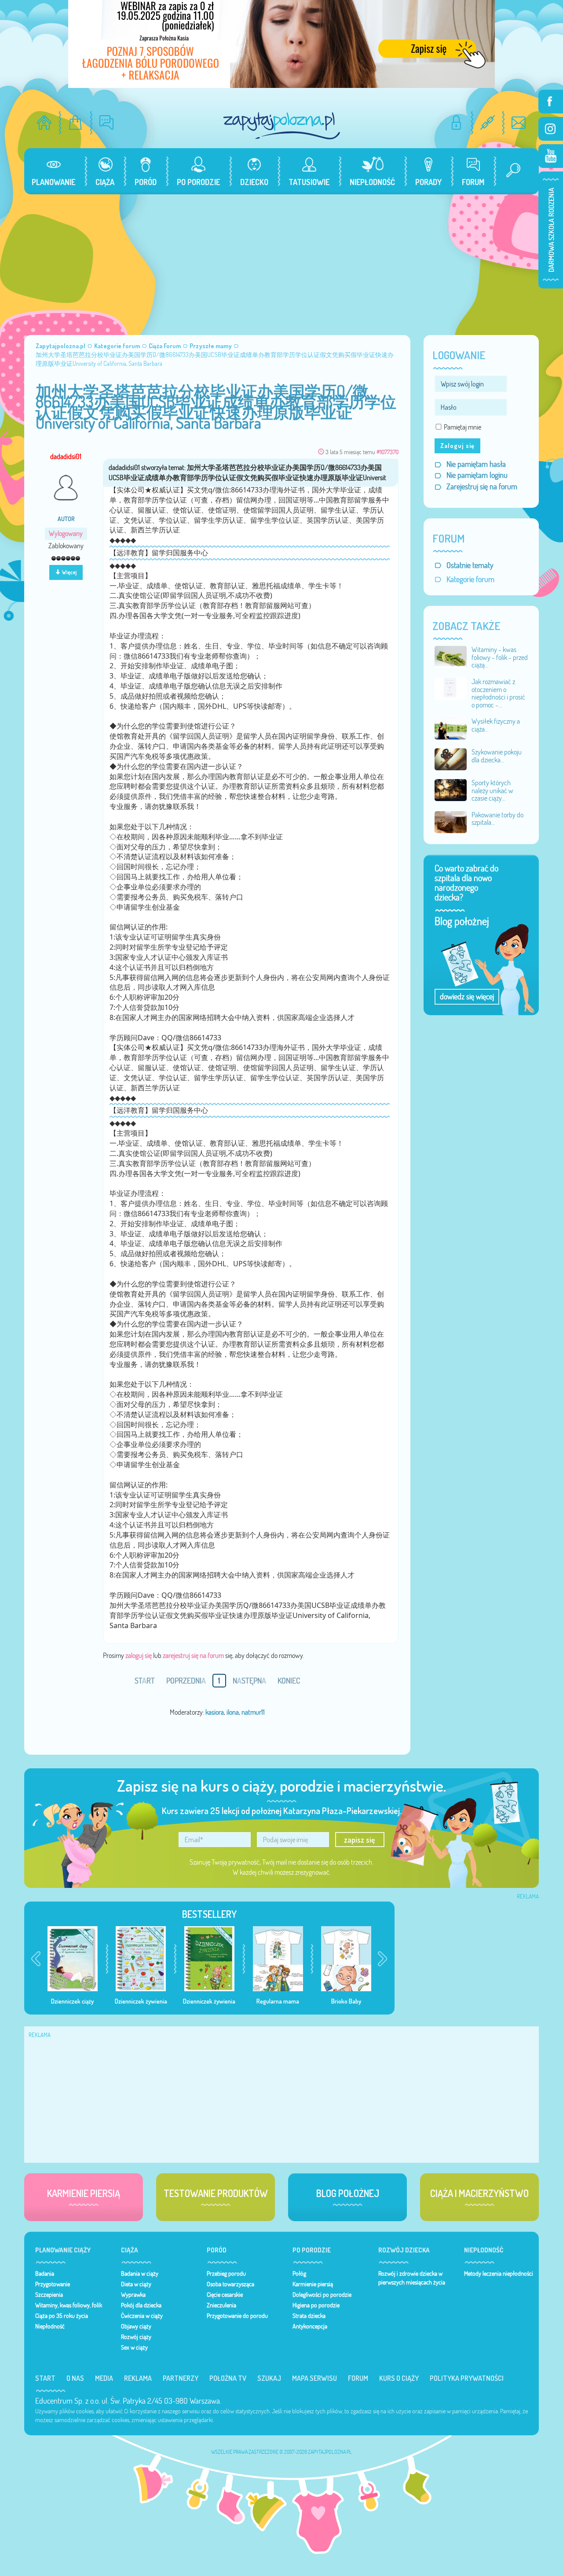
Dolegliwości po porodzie (322, 2295)
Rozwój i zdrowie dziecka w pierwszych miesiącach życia (412, 2278)
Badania (45, 2274)
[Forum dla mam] (107, 122)
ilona (233, 1712)
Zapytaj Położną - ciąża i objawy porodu (281, 126)
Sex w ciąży (134, 2347)
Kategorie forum (470, 579)
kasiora (215, 1712)
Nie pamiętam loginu (477, 475)
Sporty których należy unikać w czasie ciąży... (492, 790)
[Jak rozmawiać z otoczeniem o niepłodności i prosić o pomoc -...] (451, 688)
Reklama (138, 2378)
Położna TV (228, 2378)
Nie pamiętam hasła (476, 464)
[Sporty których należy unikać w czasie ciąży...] (451, 789)
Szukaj (269, 2378)
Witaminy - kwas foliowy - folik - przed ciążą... (500, 657)
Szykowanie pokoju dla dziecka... (497, 756)
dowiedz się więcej (467, 997)
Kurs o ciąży (399, 2378)
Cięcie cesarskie (225, 2295)
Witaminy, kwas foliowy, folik (69, 2305)
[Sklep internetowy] (75, 122)
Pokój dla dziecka (141, 2305)
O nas (75, 2378)
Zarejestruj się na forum (482, 486)
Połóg (299, 2274)
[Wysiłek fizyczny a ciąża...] (451, 728)
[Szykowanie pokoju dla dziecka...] (451, 758)
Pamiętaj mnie (462, 427)
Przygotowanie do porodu (237, 2316)
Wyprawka (133, 2295)
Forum (358, 2378)
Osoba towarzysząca (230, 2284)
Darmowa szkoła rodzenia (551, 230)
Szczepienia (49, 2295)
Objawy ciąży (136, 2326)
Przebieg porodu (226, 2274)
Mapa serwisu (314, 2378)
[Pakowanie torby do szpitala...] (451, 821)
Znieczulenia (221, 2305)
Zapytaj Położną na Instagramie (551, 129)
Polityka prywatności (467, 2378)
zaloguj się (139, 1655)
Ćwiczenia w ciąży (142, 2316)
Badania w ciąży (140, 2274)
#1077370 (388, 452)
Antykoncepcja (310, 2326)
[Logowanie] (456, 122)
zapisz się (360, 1840)
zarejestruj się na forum (193, 1655)
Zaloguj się (457, 446)
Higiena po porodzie (316, 2305)
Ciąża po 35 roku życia (62, 2316)
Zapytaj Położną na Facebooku (551, 102)
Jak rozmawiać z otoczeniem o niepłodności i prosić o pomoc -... (498, 693)
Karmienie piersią (313, 2284)
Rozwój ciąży (136, 2337)
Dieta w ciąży (136, 2284)
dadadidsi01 (66, 456)
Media (104, 2378)
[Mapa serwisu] (488, 122)
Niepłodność (50, 2326)
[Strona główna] (44, 122)
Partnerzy (181, 2378)
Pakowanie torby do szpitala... (497, 819)
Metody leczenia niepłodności (499, 2274)
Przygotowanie (53, 2284)
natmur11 (253, 1712)
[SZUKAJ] (510, 171)
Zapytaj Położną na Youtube (551, 156)
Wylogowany (66, 534)
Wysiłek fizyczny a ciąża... (496, 725)
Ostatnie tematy (470, 565)
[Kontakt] (519, 122)
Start (45, 2378)
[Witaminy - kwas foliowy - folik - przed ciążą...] (451, 656)
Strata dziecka (309, 2316)
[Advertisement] (281, 260)
